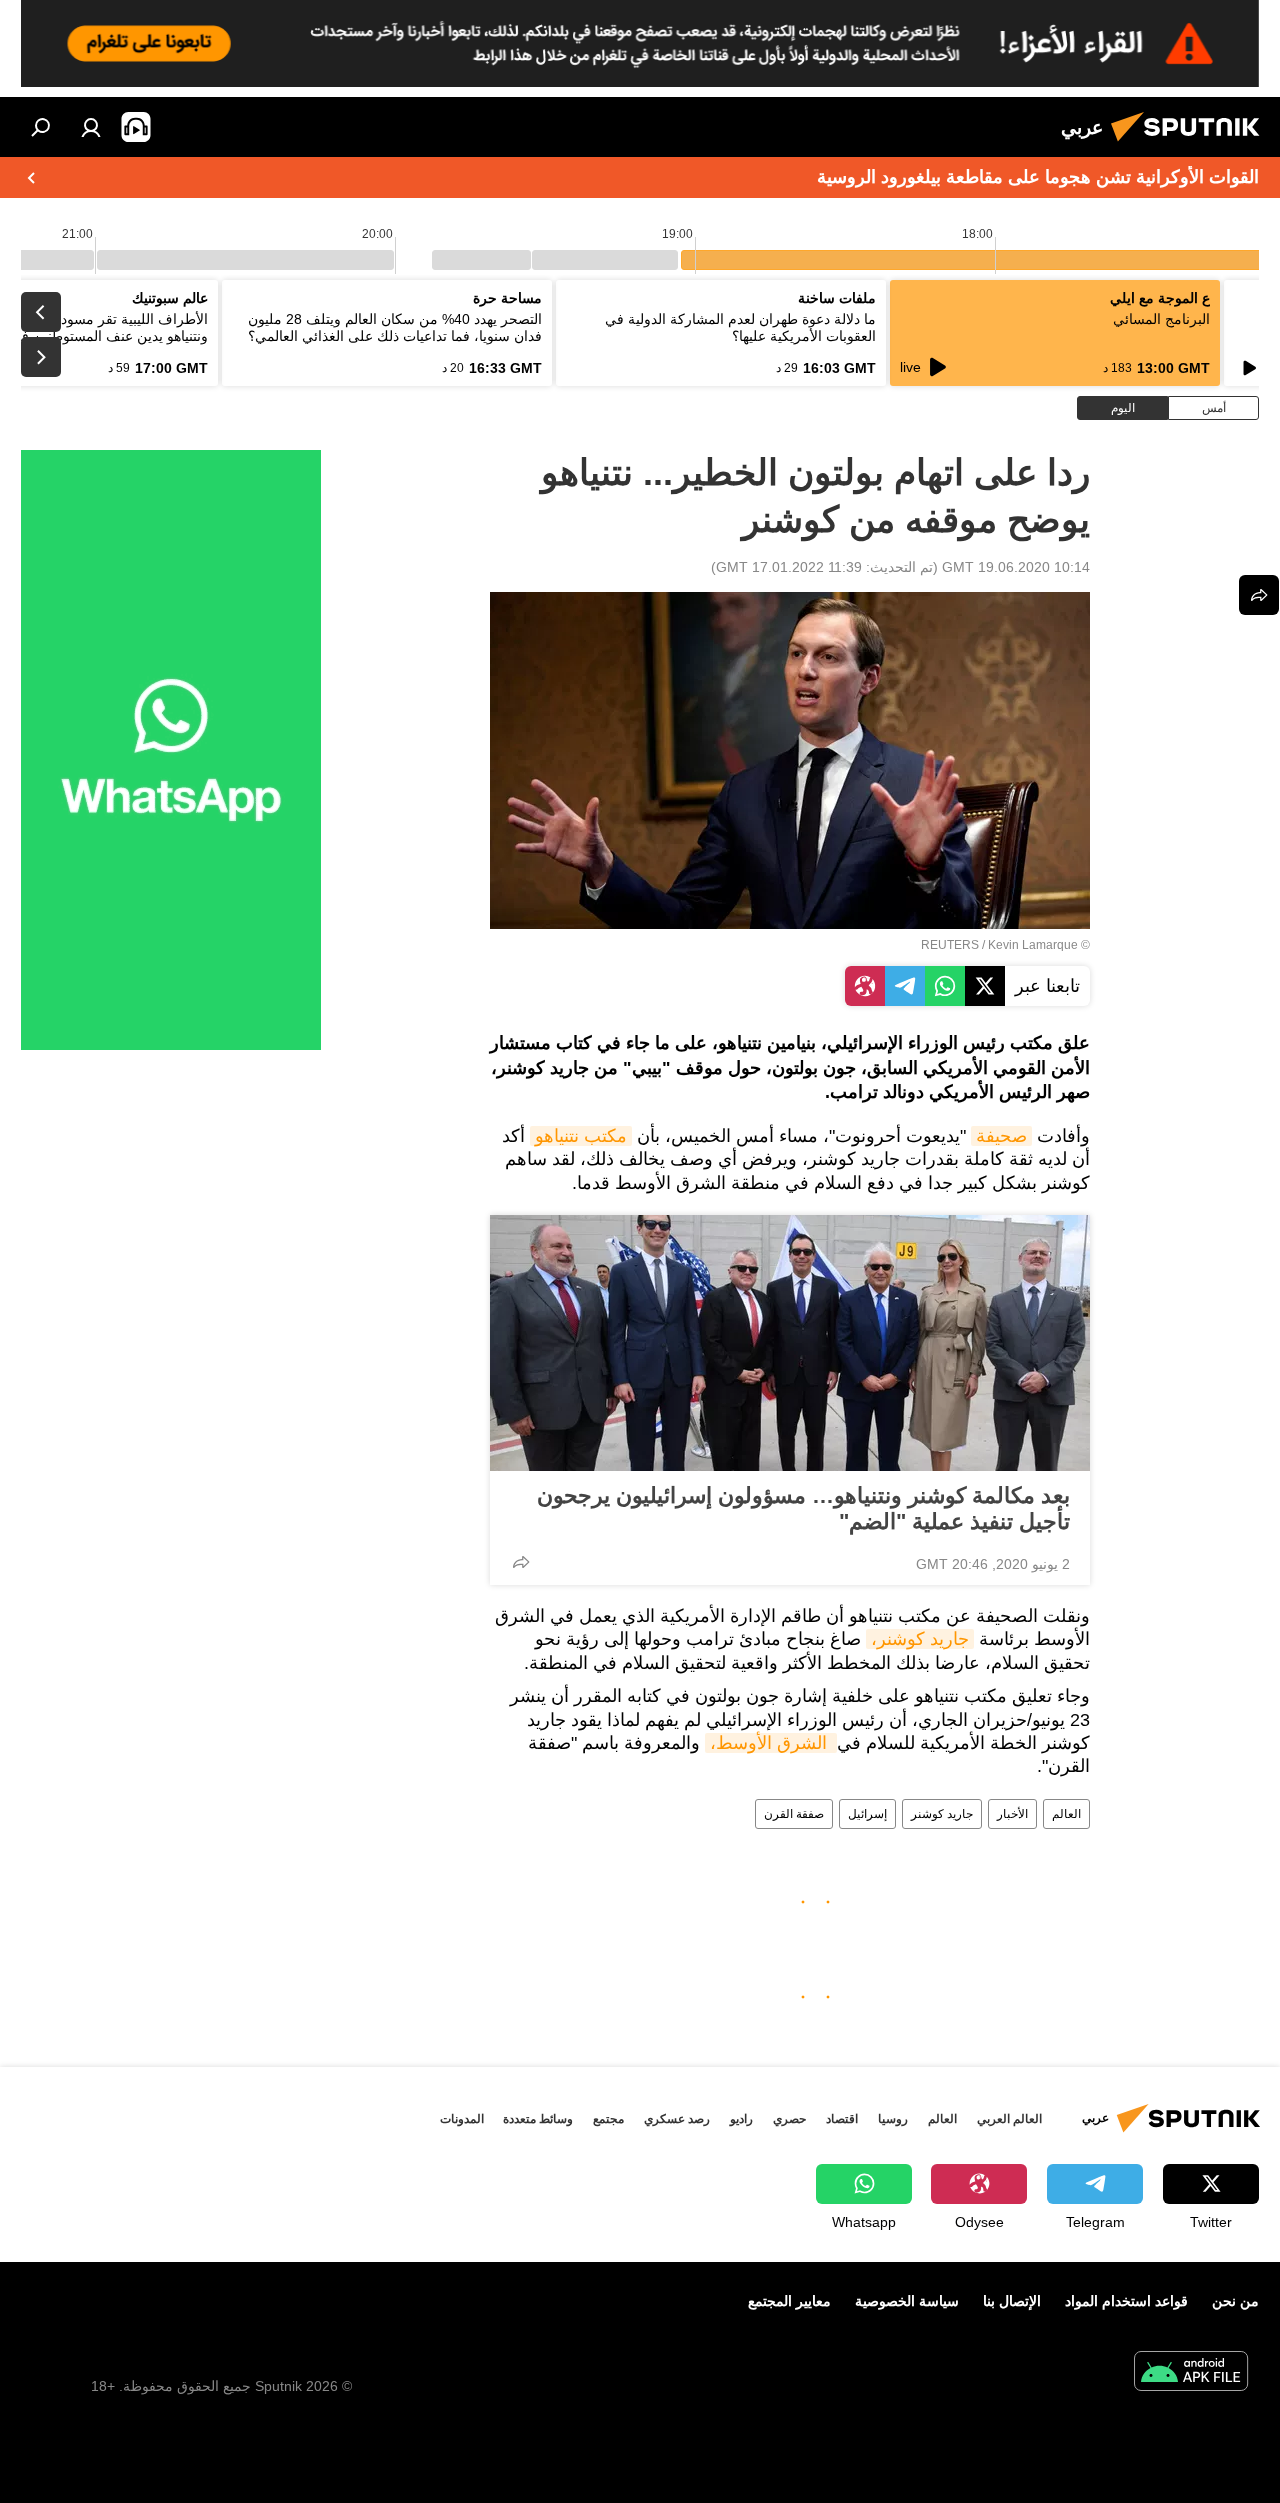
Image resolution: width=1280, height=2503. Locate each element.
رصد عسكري (677, 2119)
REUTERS (950, 945)
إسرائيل (867, 1814)
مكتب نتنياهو (581, 1136)
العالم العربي (1009, 2119)
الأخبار (1012, 1814)
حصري (789, 2119)
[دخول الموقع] (91, 127)
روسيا (893, 2119)
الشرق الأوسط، (771, 1743)
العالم (1066, 1814)
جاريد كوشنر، (920, 1639)
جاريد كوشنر (942, 1814)
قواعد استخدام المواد (1126, 2301)
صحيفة (1001, 1136)
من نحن (1235, 2301)
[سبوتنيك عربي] (1191, 144)
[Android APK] (1191, 2373)
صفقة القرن (794, 1814)
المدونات (462, 2119)
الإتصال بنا (1012, 2301)
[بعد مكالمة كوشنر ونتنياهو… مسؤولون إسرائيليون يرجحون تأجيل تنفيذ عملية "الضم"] (790, 1343)
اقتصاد (842, 2119)
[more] (521, 1562)
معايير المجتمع (789, 2301)
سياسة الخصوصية (907, 2301)
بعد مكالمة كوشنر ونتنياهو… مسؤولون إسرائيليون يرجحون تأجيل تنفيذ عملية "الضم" (803, 1508)
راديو (741, 2119)
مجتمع (608, 2119)
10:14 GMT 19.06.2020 (1016, 567)
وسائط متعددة (538, 2119)
